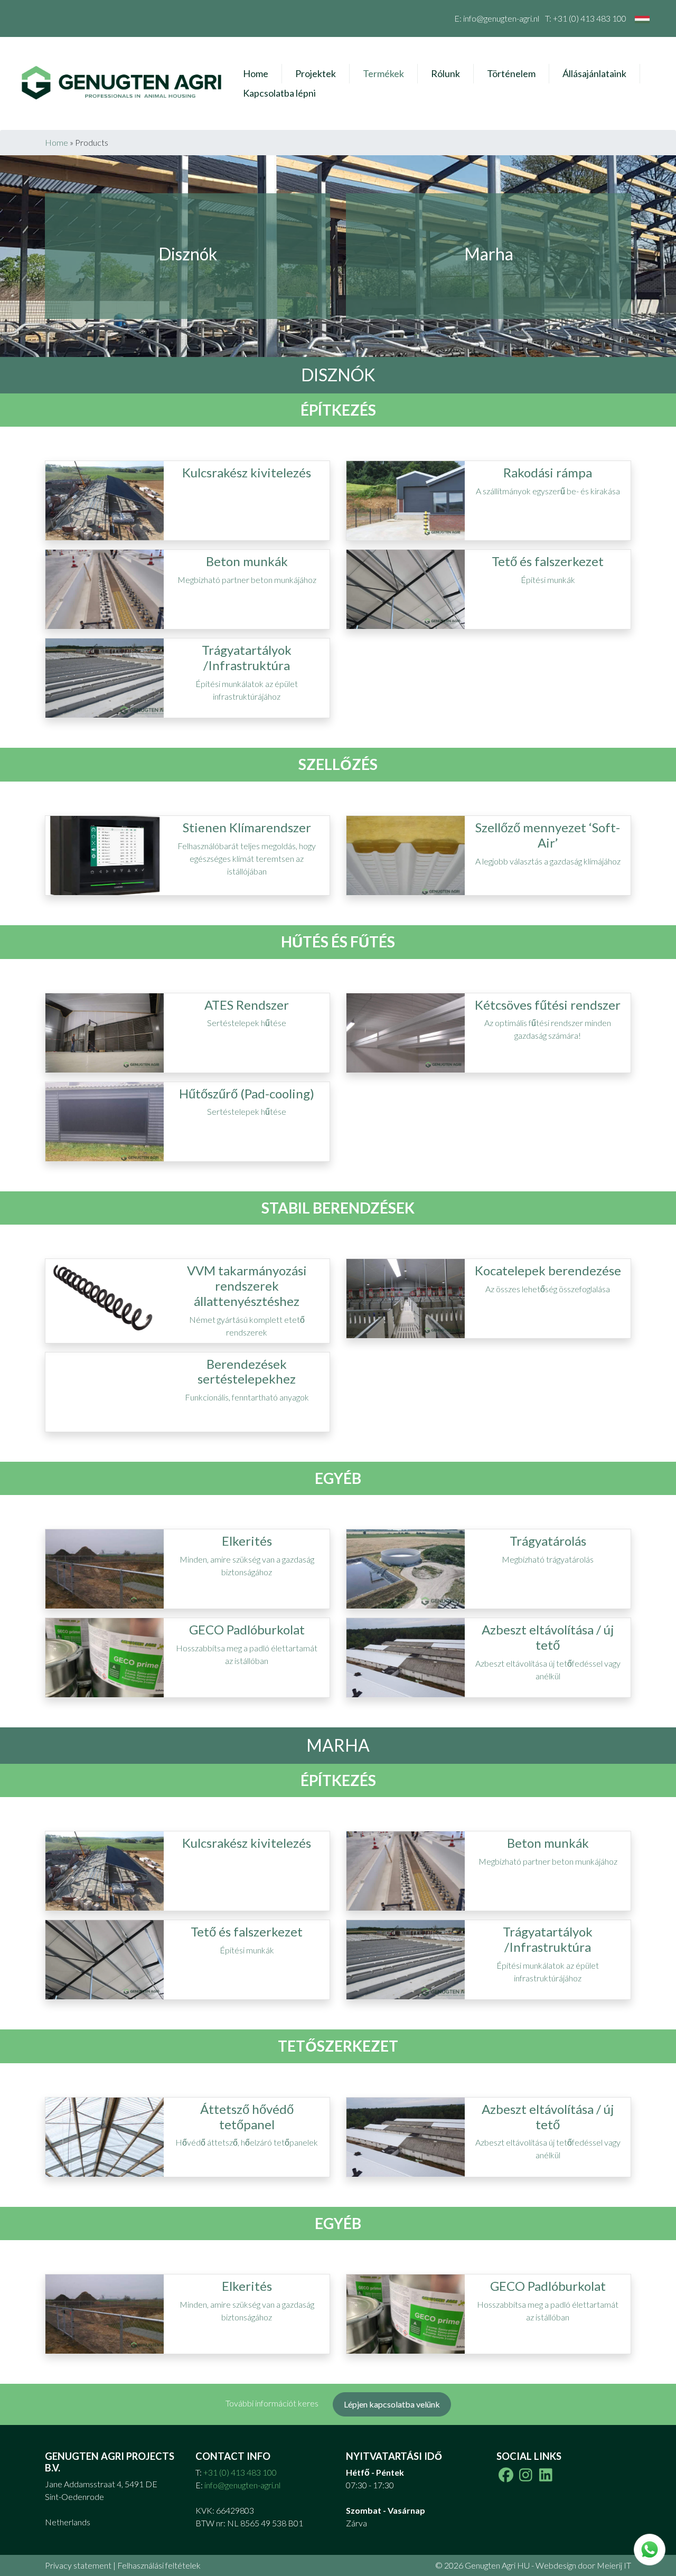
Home (256, 73)
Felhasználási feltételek (159, 2565)
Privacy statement (78, 2565)
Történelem (511, 73)
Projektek (316, 73)
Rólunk (445, 73)
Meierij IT (614, 2565)
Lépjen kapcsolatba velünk (392, 2404)
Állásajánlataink (594, 73)
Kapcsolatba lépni (279, 93)
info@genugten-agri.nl (501, 18)
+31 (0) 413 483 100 (590, 18)
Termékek (383, 73)
